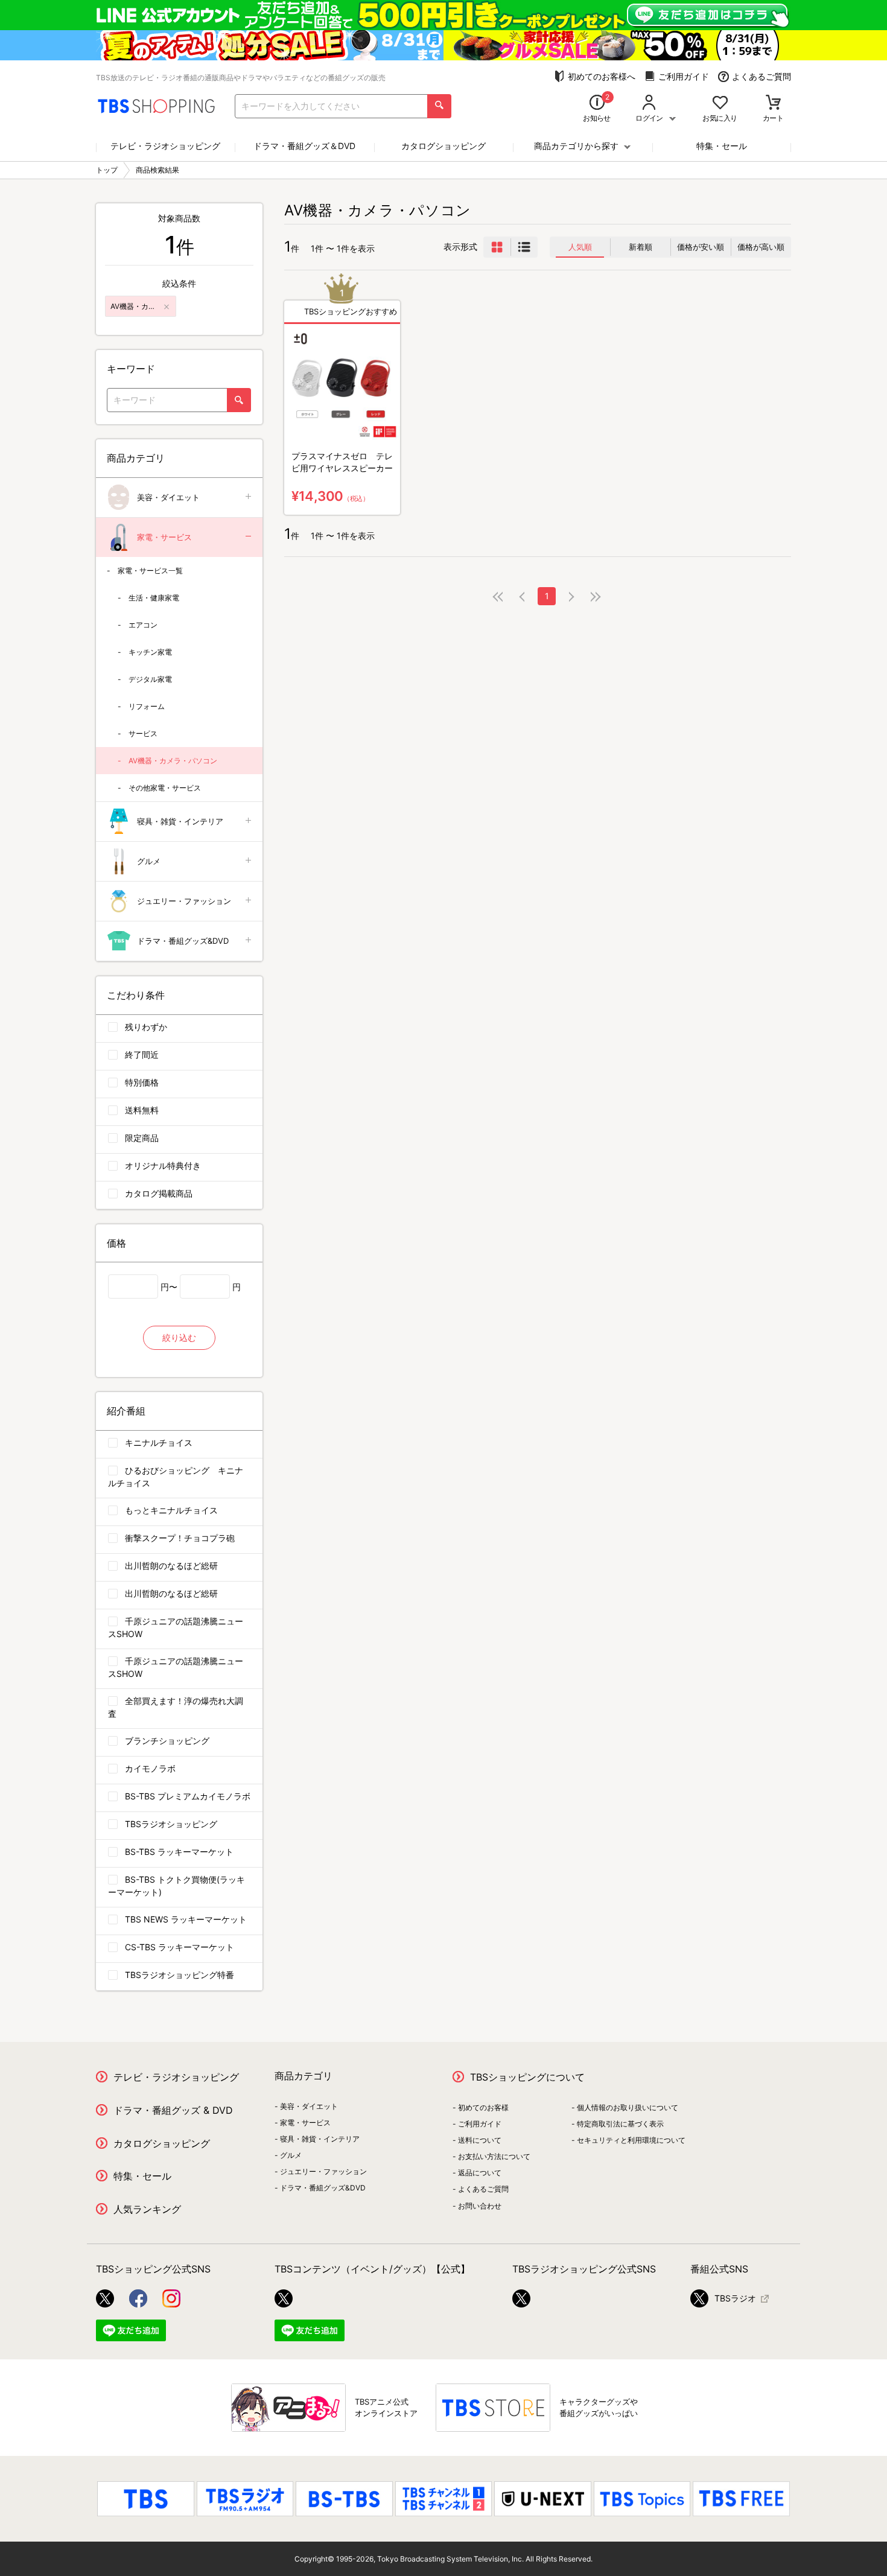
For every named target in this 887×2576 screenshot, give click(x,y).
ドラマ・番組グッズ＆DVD (304, 146)
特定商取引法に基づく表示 (620, 2124)
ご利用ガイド (684, 76)
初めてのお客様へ (602, 76)
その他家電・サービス (165, 788)
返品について (480, 2173)
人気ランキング (147, 2209)
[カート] (773, 103)
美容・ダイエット (168, 497)
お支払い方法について (494, 2156)
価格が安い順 (701, 247)
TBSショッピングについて (527, 2077)
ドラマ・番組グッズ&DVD (183, 941)
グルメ (149, 861)
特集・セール (722, 146)
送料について (480, 2140)
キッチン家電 (150, 652)
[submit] (439, 106)
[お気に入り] (720, 103)
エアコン (143, 625)
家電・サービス (164, 537)
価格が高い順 (761, 247)
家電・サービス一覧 (150, 571)
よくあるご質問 (761, 76)
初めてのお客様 (483, 2107)
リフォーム (147, 706)
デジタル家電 (150, 679)
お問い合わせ (480, 2206)
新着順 (641, 247)
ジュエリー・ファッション (184, 901)
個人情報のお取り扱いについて (628, 2107)
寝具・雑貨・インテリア (180, 821)
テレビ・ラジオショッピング (165, 146)
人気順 (580, 247)
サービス (143, 733)
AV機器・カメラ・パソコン (173, 761)
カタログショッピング (443, 146)
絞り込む (179, 1337)
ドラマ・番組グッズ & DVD (173, 2110)
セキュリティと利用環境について (631, 2140)
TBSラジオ (735, 2298)
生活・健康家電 (154, 598)
